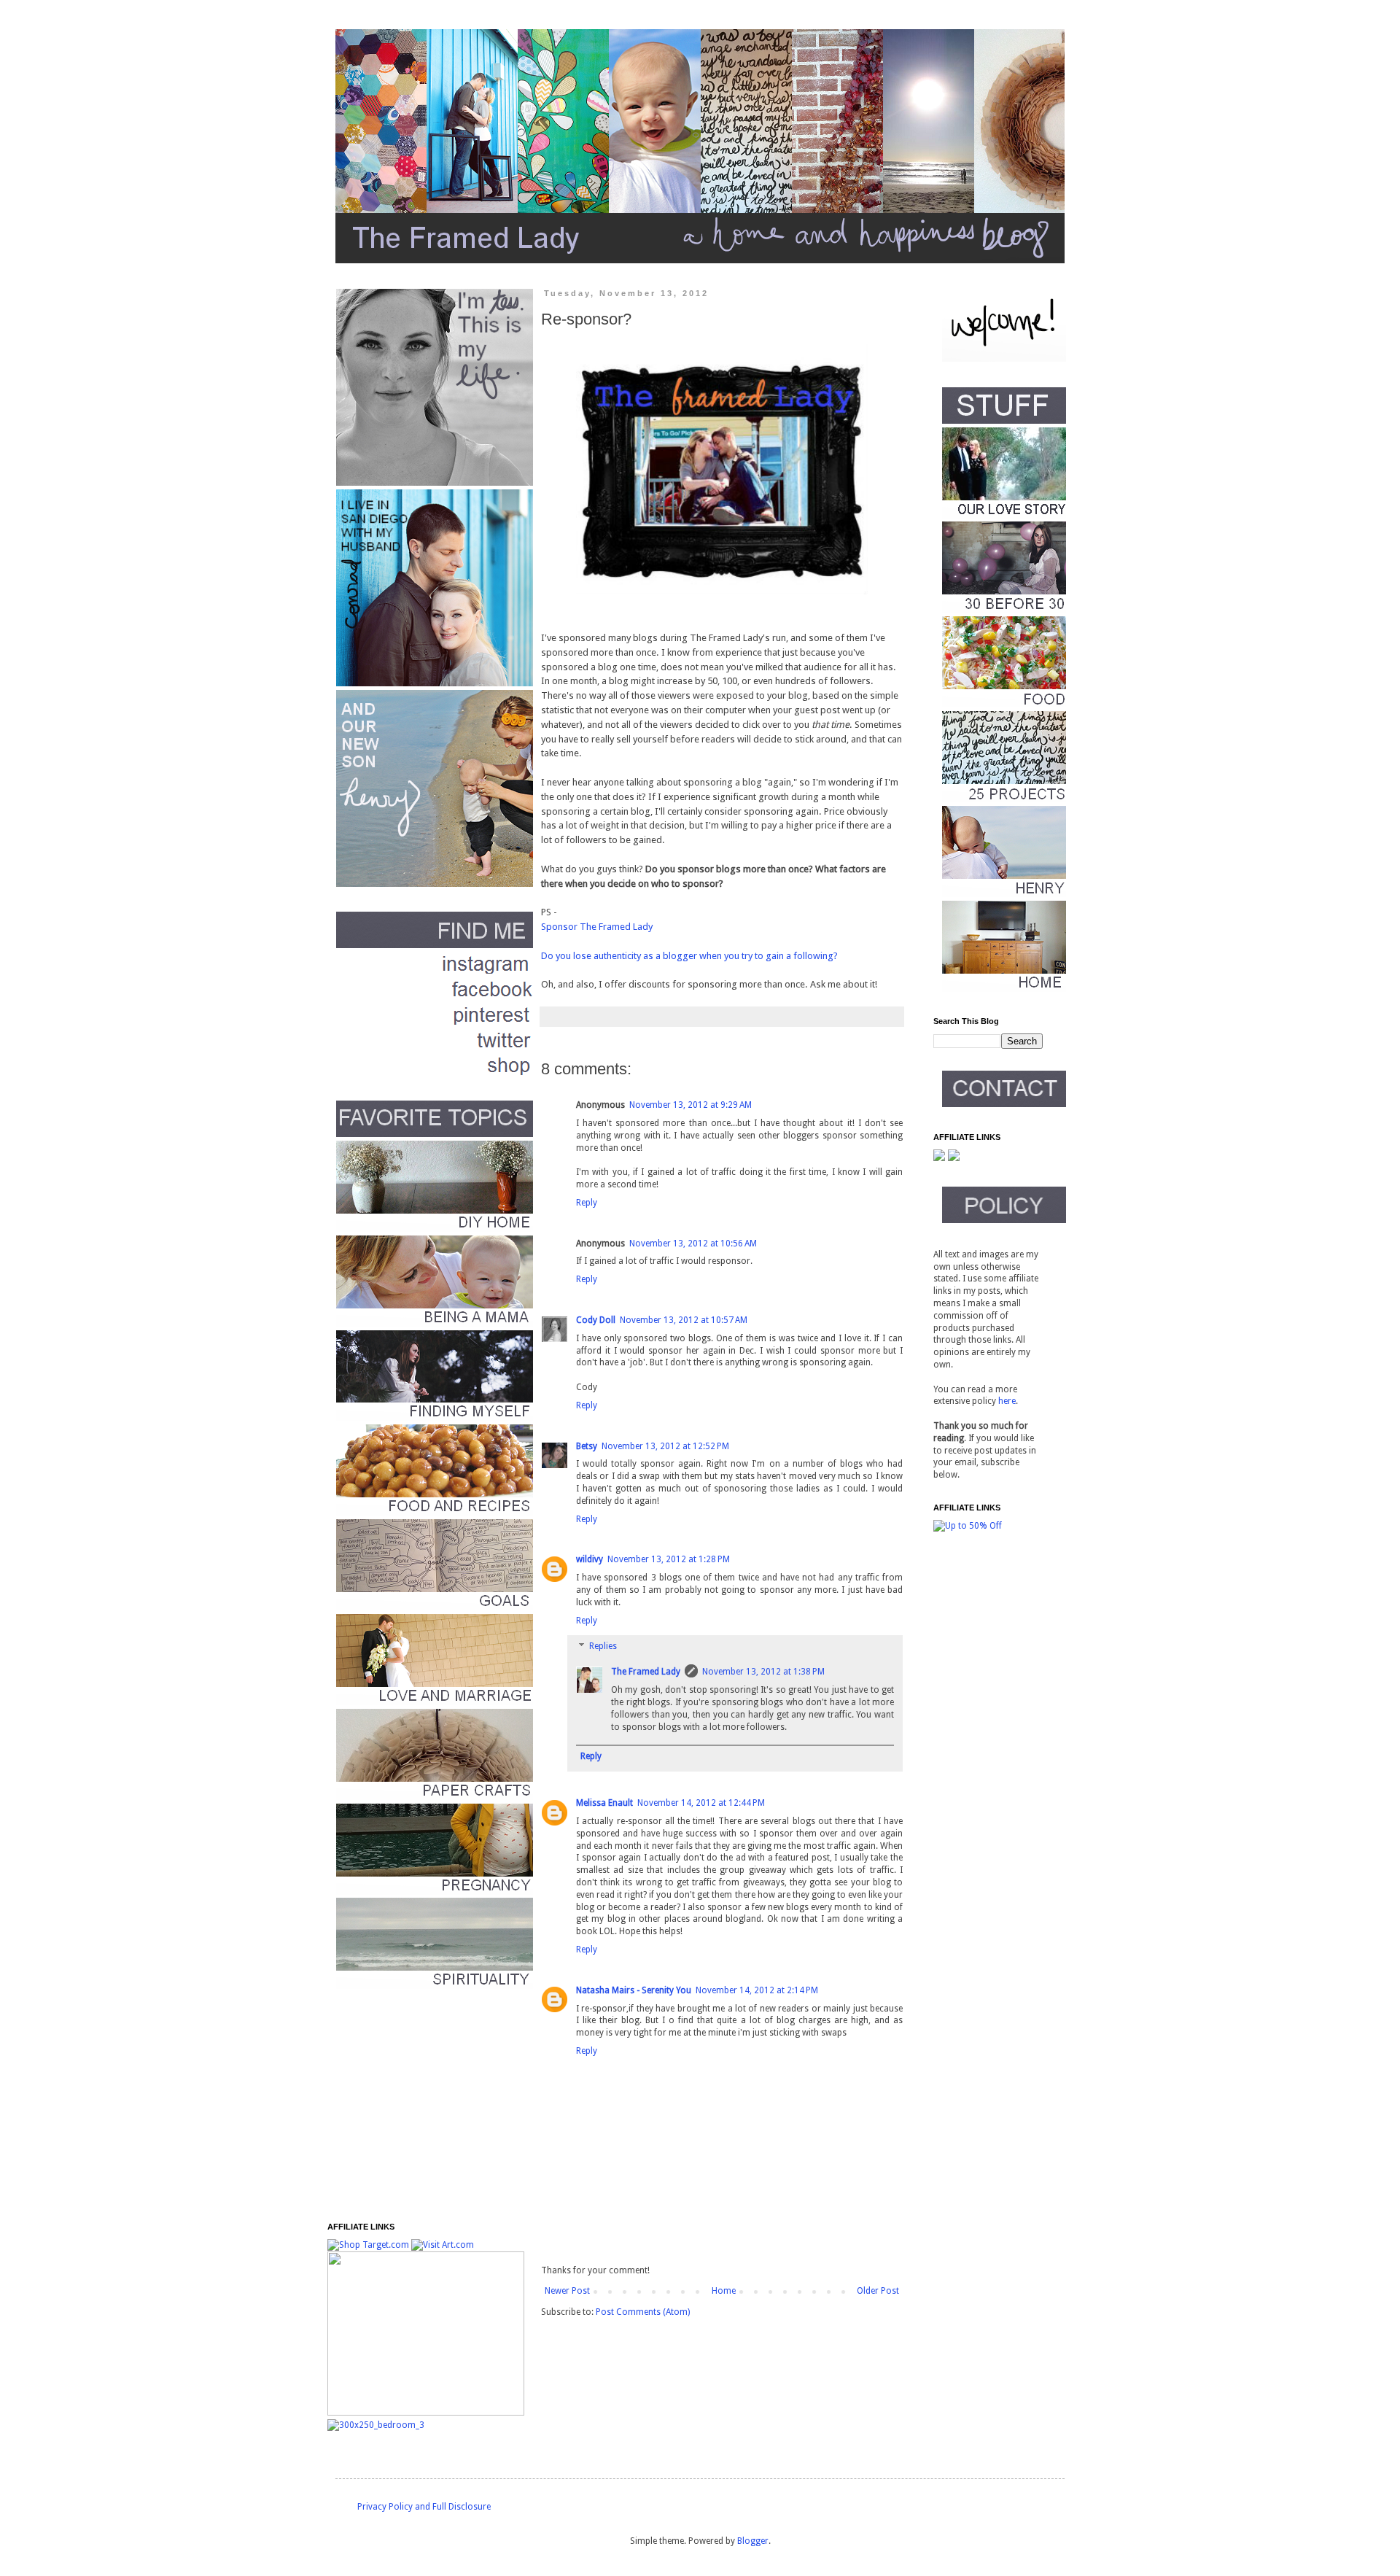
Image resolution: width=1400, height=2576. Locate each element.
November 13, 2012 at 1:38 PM (763, 1672)
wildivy (590, 1559)
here (1007, 1401)
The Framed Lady (646, 1672)
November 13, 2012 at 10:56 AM (693, 1244)
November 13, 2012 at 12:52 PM (665, 1446)
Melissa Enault (604, 1803)
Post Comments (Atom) (643, 2312)
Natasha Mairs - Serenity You (634, 1990)
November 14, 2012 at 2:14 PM (757, 1990)
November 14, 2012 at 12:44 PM (701, 1803)
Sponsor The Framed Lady (598, 927)
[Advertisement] (419, 2106)
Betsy (587, 1446)
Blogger (753, 2541)
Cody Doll (596, 1320)
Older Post (878, 2291)
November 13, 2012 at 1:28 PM (669, 1559)
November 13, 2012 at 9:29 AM (691, 1105)
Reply (587, 1203)
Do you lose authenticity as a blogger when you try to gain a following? (689, 956)
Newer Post (567, 2291)
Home (724, 2291)
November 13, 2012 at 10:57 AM (684, 1320)
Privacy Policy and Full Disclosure (424, 2507)
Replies (603, 1647)
